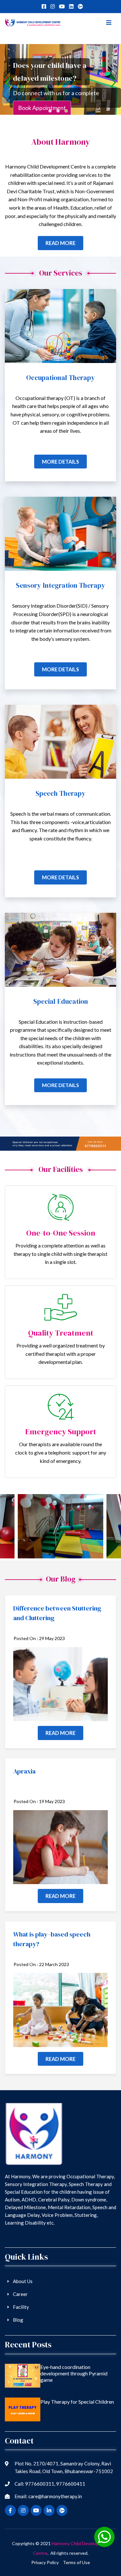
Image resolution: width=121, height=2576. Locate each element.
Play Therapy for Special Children (77, 2402)
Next (108, 1527)
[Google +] (62, 6)
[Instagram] (53, 6)
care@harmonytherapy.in (55, 2496)
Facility (21, 2307)
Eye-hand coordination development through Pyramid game (74, 2373)
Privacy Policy (45, 2562)
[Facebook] (44, 6)
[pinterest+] (71, 6)
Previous (13, 1527)
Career (20, 2294)
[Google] (80, 6)
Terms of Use (76, 2562)
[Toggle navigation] (107, 23)
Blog (18, 2320)
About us (23, 2281)
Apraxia (24, 1771)
